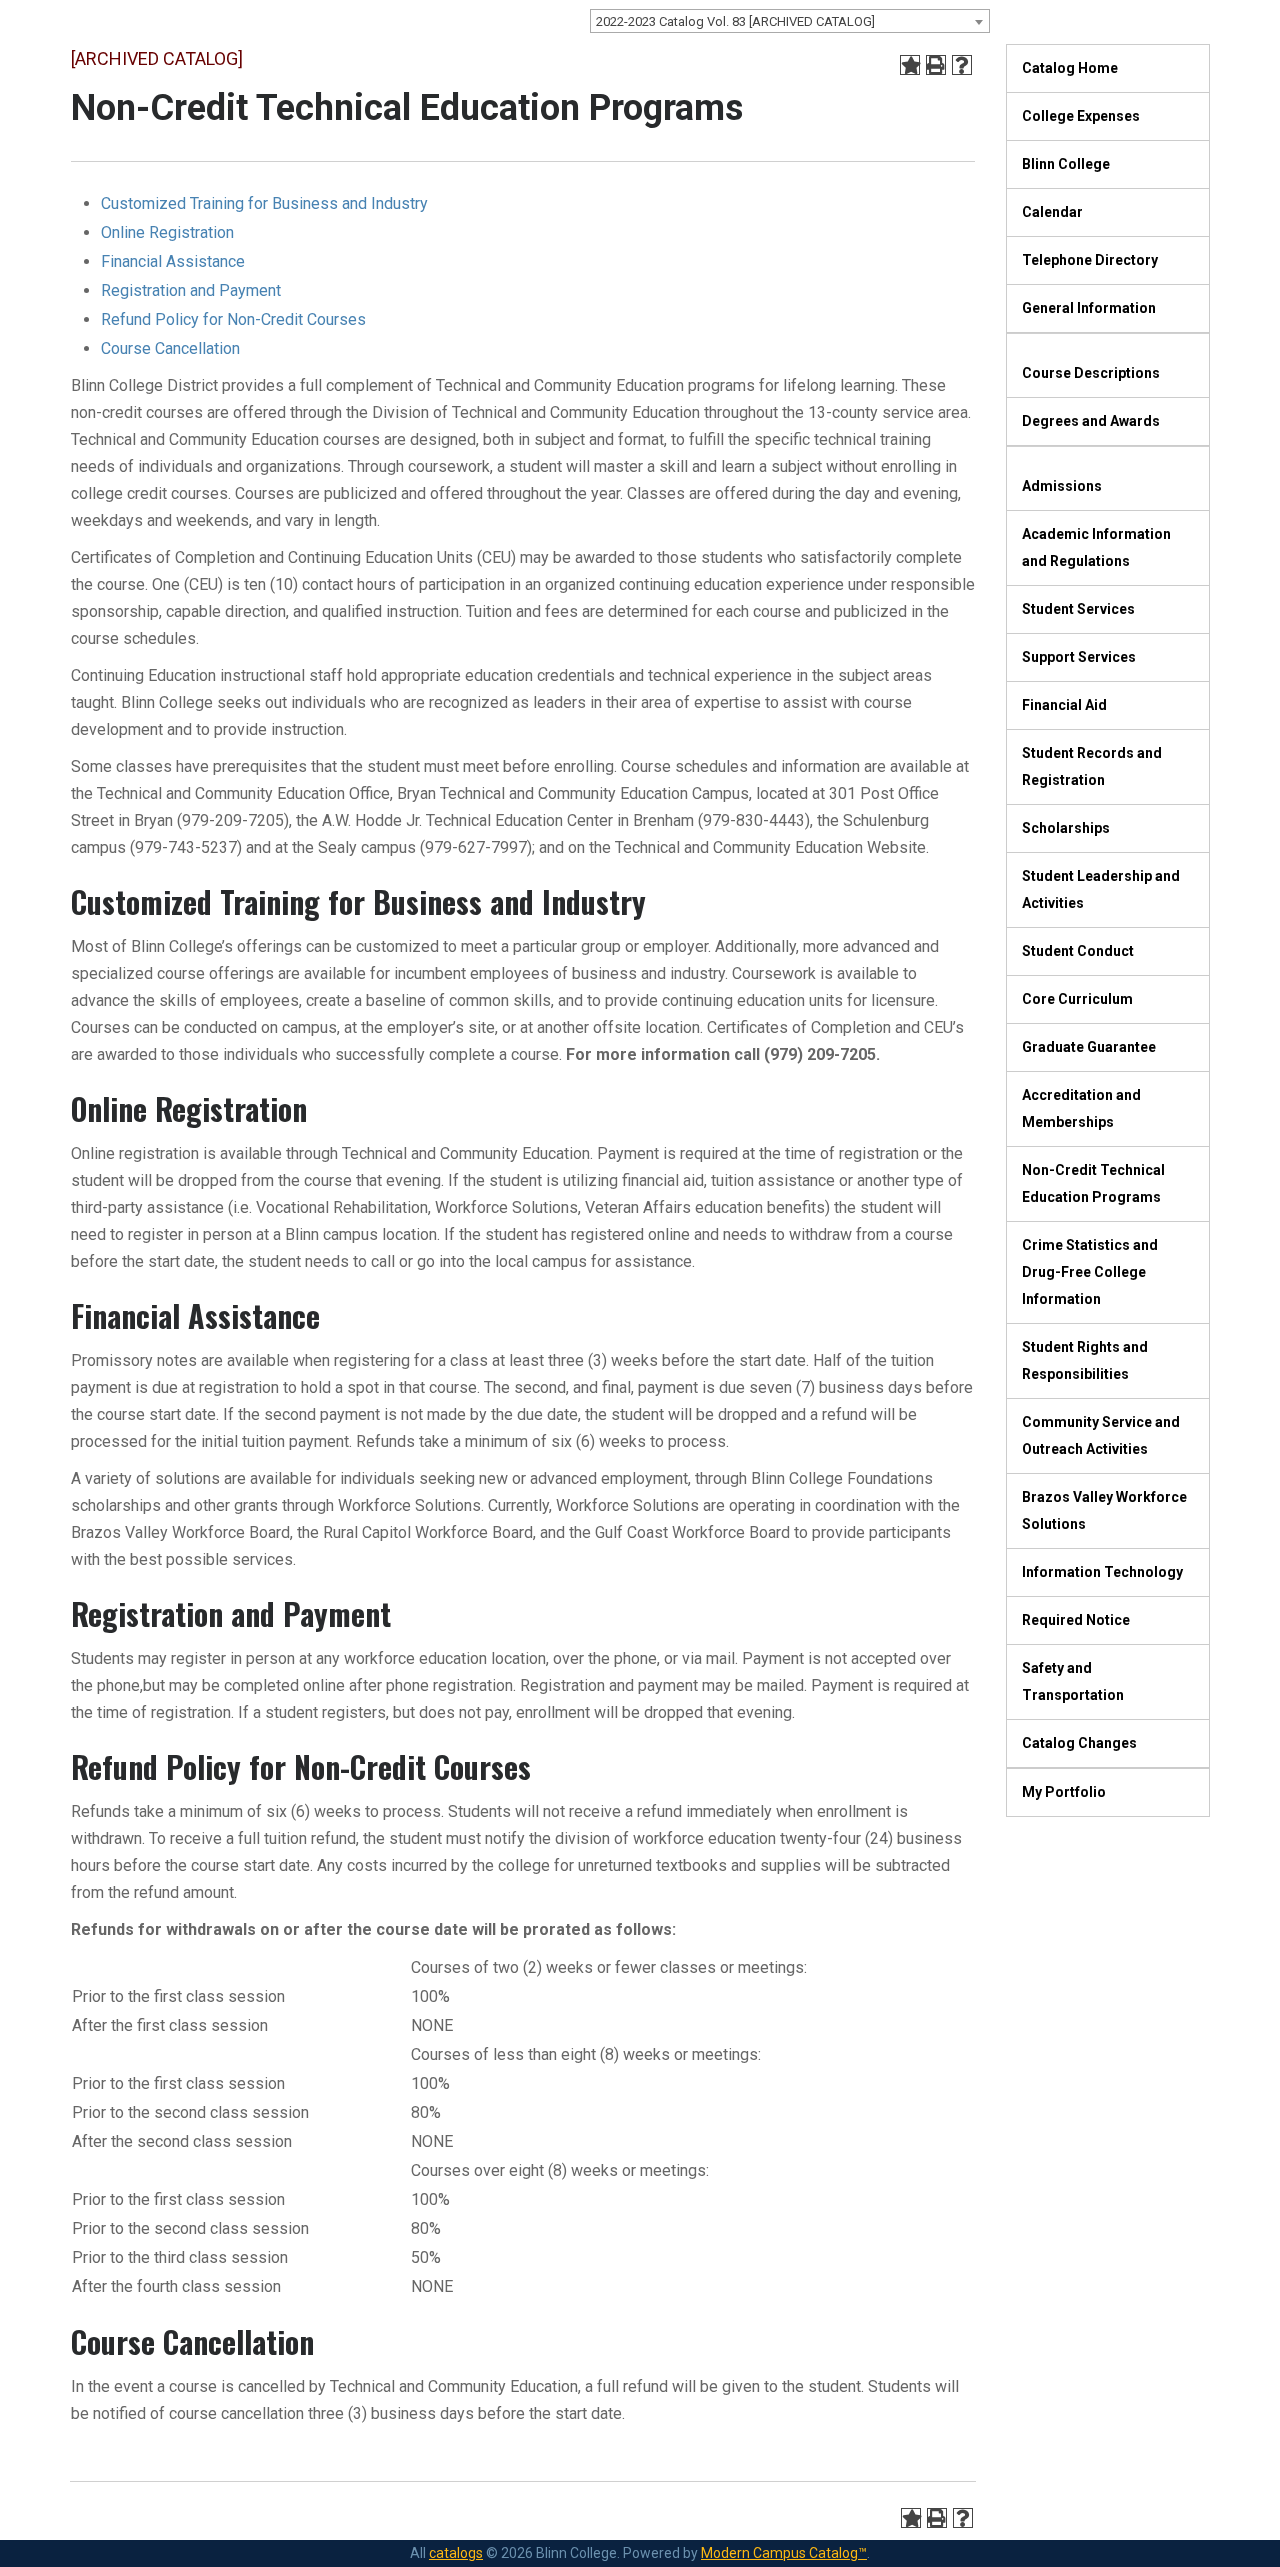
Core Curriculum (1077, 999)
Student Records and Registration (1092, 766)
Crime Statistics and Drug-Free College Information (1090, 1272)
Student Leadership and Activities (1101, 889)
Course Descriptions (1091, 373)
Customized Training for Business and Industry (264, 203)
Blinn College (1066, 164)
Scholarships (1066, 828)
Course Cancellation (170, 348)
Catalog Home (1070, 68)
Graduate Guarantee (1089, 1047)
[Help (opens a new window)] (962, 65)
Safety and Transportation (1073, 1681)
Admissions (1062, 486)
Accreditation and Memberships (1081, 1108)
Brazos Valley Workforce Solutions (1104, 1510)
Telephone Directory (1090, 260)
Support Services (1079, 657)
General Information (1089, 308)
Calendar (1052, 212)
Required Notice (1076, 1620)
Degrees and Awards (1091, 421)
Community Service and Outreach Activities (1101, 1435)
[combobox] (790, 21)
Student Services (1078, 609)
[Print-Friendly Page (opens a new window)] (936, 65)
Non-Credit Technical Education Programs (1093, 1183)
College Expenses (1081, 116)
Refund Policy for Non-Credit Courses (233, 319)
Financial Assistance (173, 261)
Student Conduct (1078, 951)
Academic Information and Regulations (1096, 547)
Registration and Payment (191, 290)
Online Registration (167, 232)
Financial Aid (1064, 705)
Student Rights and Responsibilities (1085, 1360)
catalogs (456, 2553)
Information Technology (1102, 1572)
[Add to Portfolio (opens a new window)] (910, 65)
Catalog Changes (1079, 1743)
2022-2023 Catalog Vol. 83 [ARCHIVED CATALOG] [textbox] (735, 21)
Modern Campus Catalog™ (784, 2553)
